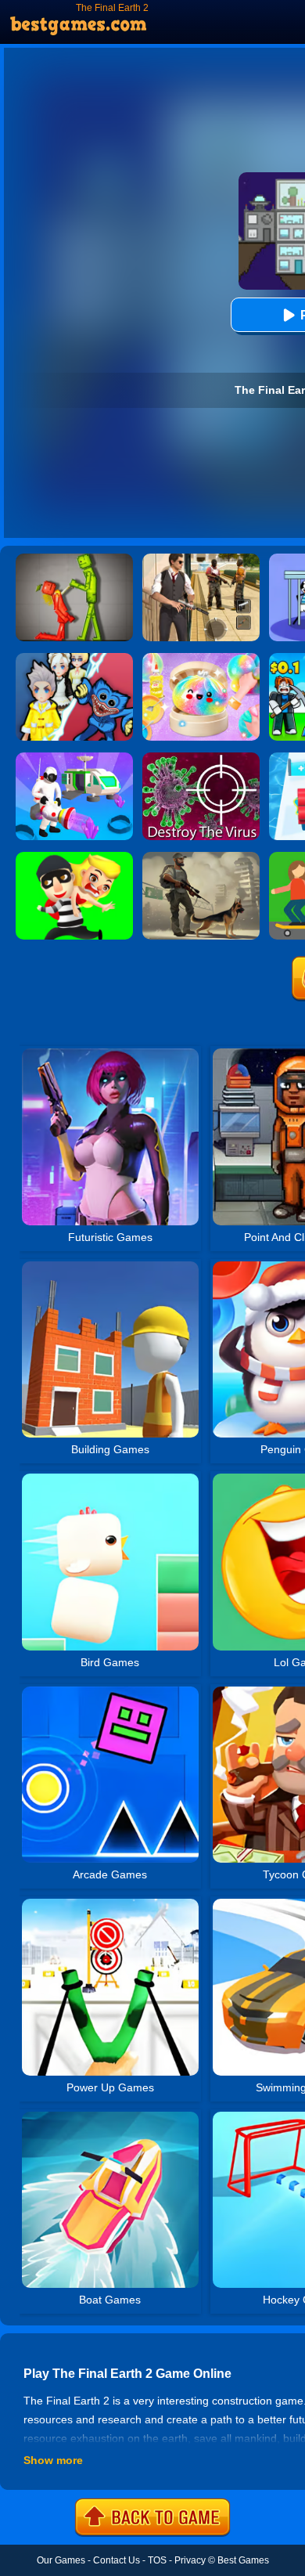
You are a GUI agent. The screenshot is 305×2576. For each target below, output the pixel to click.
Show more (53, 2460)
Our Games (61, 2560)
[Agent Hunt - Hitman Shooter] (201, 559)
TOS (157, 2560)
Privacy (190, 2560)
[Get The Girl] (74, 857)
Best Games (243, 2560)
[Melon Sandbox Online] (74, 559)
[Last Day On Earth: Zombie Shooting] (201, 857)
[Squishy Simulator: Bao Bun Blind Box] (201, 658)
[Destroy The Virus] (201, 758)
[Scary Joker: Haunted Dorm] (74, 658)
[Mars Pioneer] (74, 758)
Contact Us (117, 2560)
